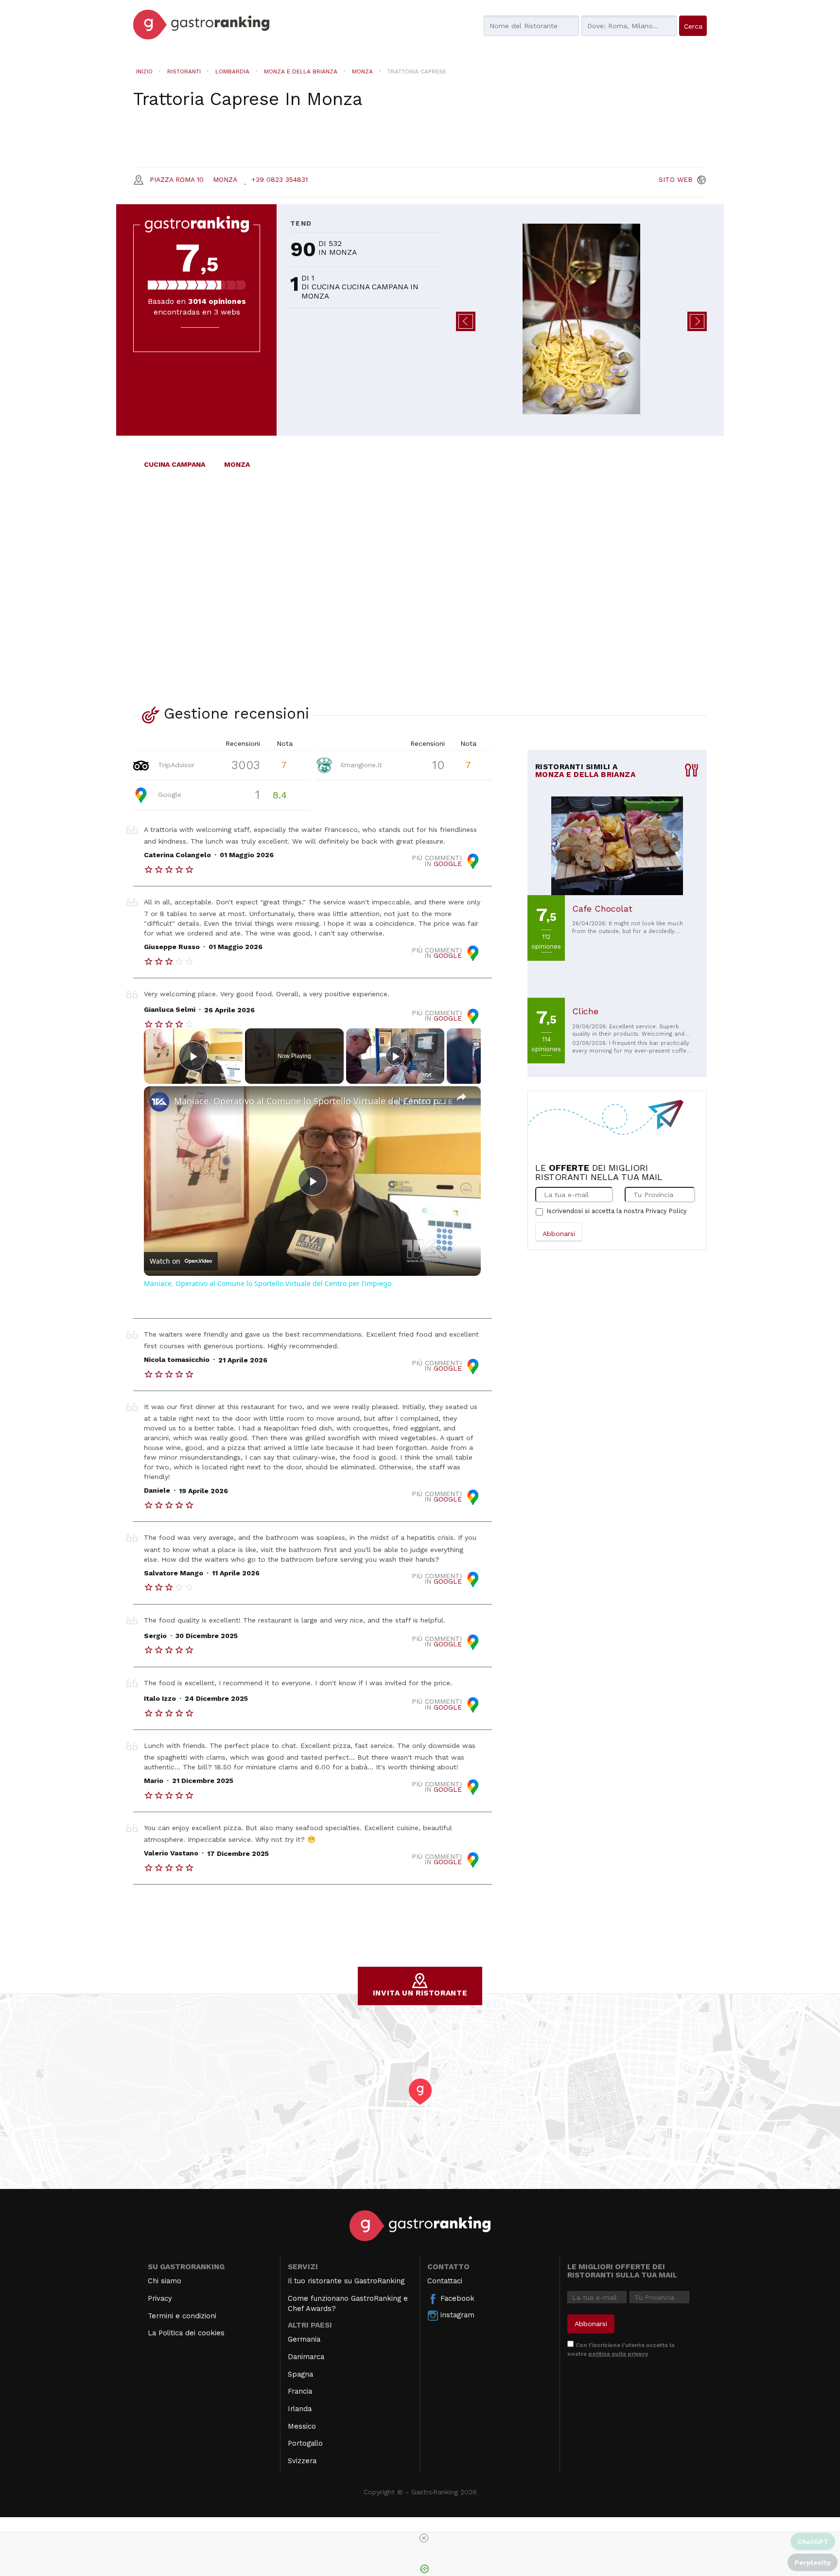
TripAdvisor (175, 764)
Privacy (160, 2298)
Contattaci (445, 2281)
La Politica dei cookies (186, 2333)
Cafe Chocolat (602, 909)
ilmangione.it (360, 764)
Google (168, 794)
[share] (461, 1097)
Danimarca (306, 2357)
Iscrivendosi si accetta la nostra (617, 1211)
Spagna (300, 2374)
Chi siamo (165, 2281)
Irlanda (300, 2409)
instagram (456, 2315)
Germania (304, 2339)
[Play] (395, 1056)
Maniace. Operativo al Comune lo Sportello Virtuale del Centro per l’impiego (311, 1101)
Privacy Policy (666, 1211)
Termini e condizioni (182, 2316)
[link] (159, 1102)
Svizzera (302, 2461)
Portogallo (305, 2443)
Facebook (456, 2298)
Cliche (585, 1011)
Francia (300, 2391)
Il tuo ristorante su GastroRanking (346, 2281)
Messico (302, 2426)
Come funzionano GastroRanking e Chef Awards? (348, 2303)
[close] (424, 2538)
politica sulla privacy (618, 2354)
